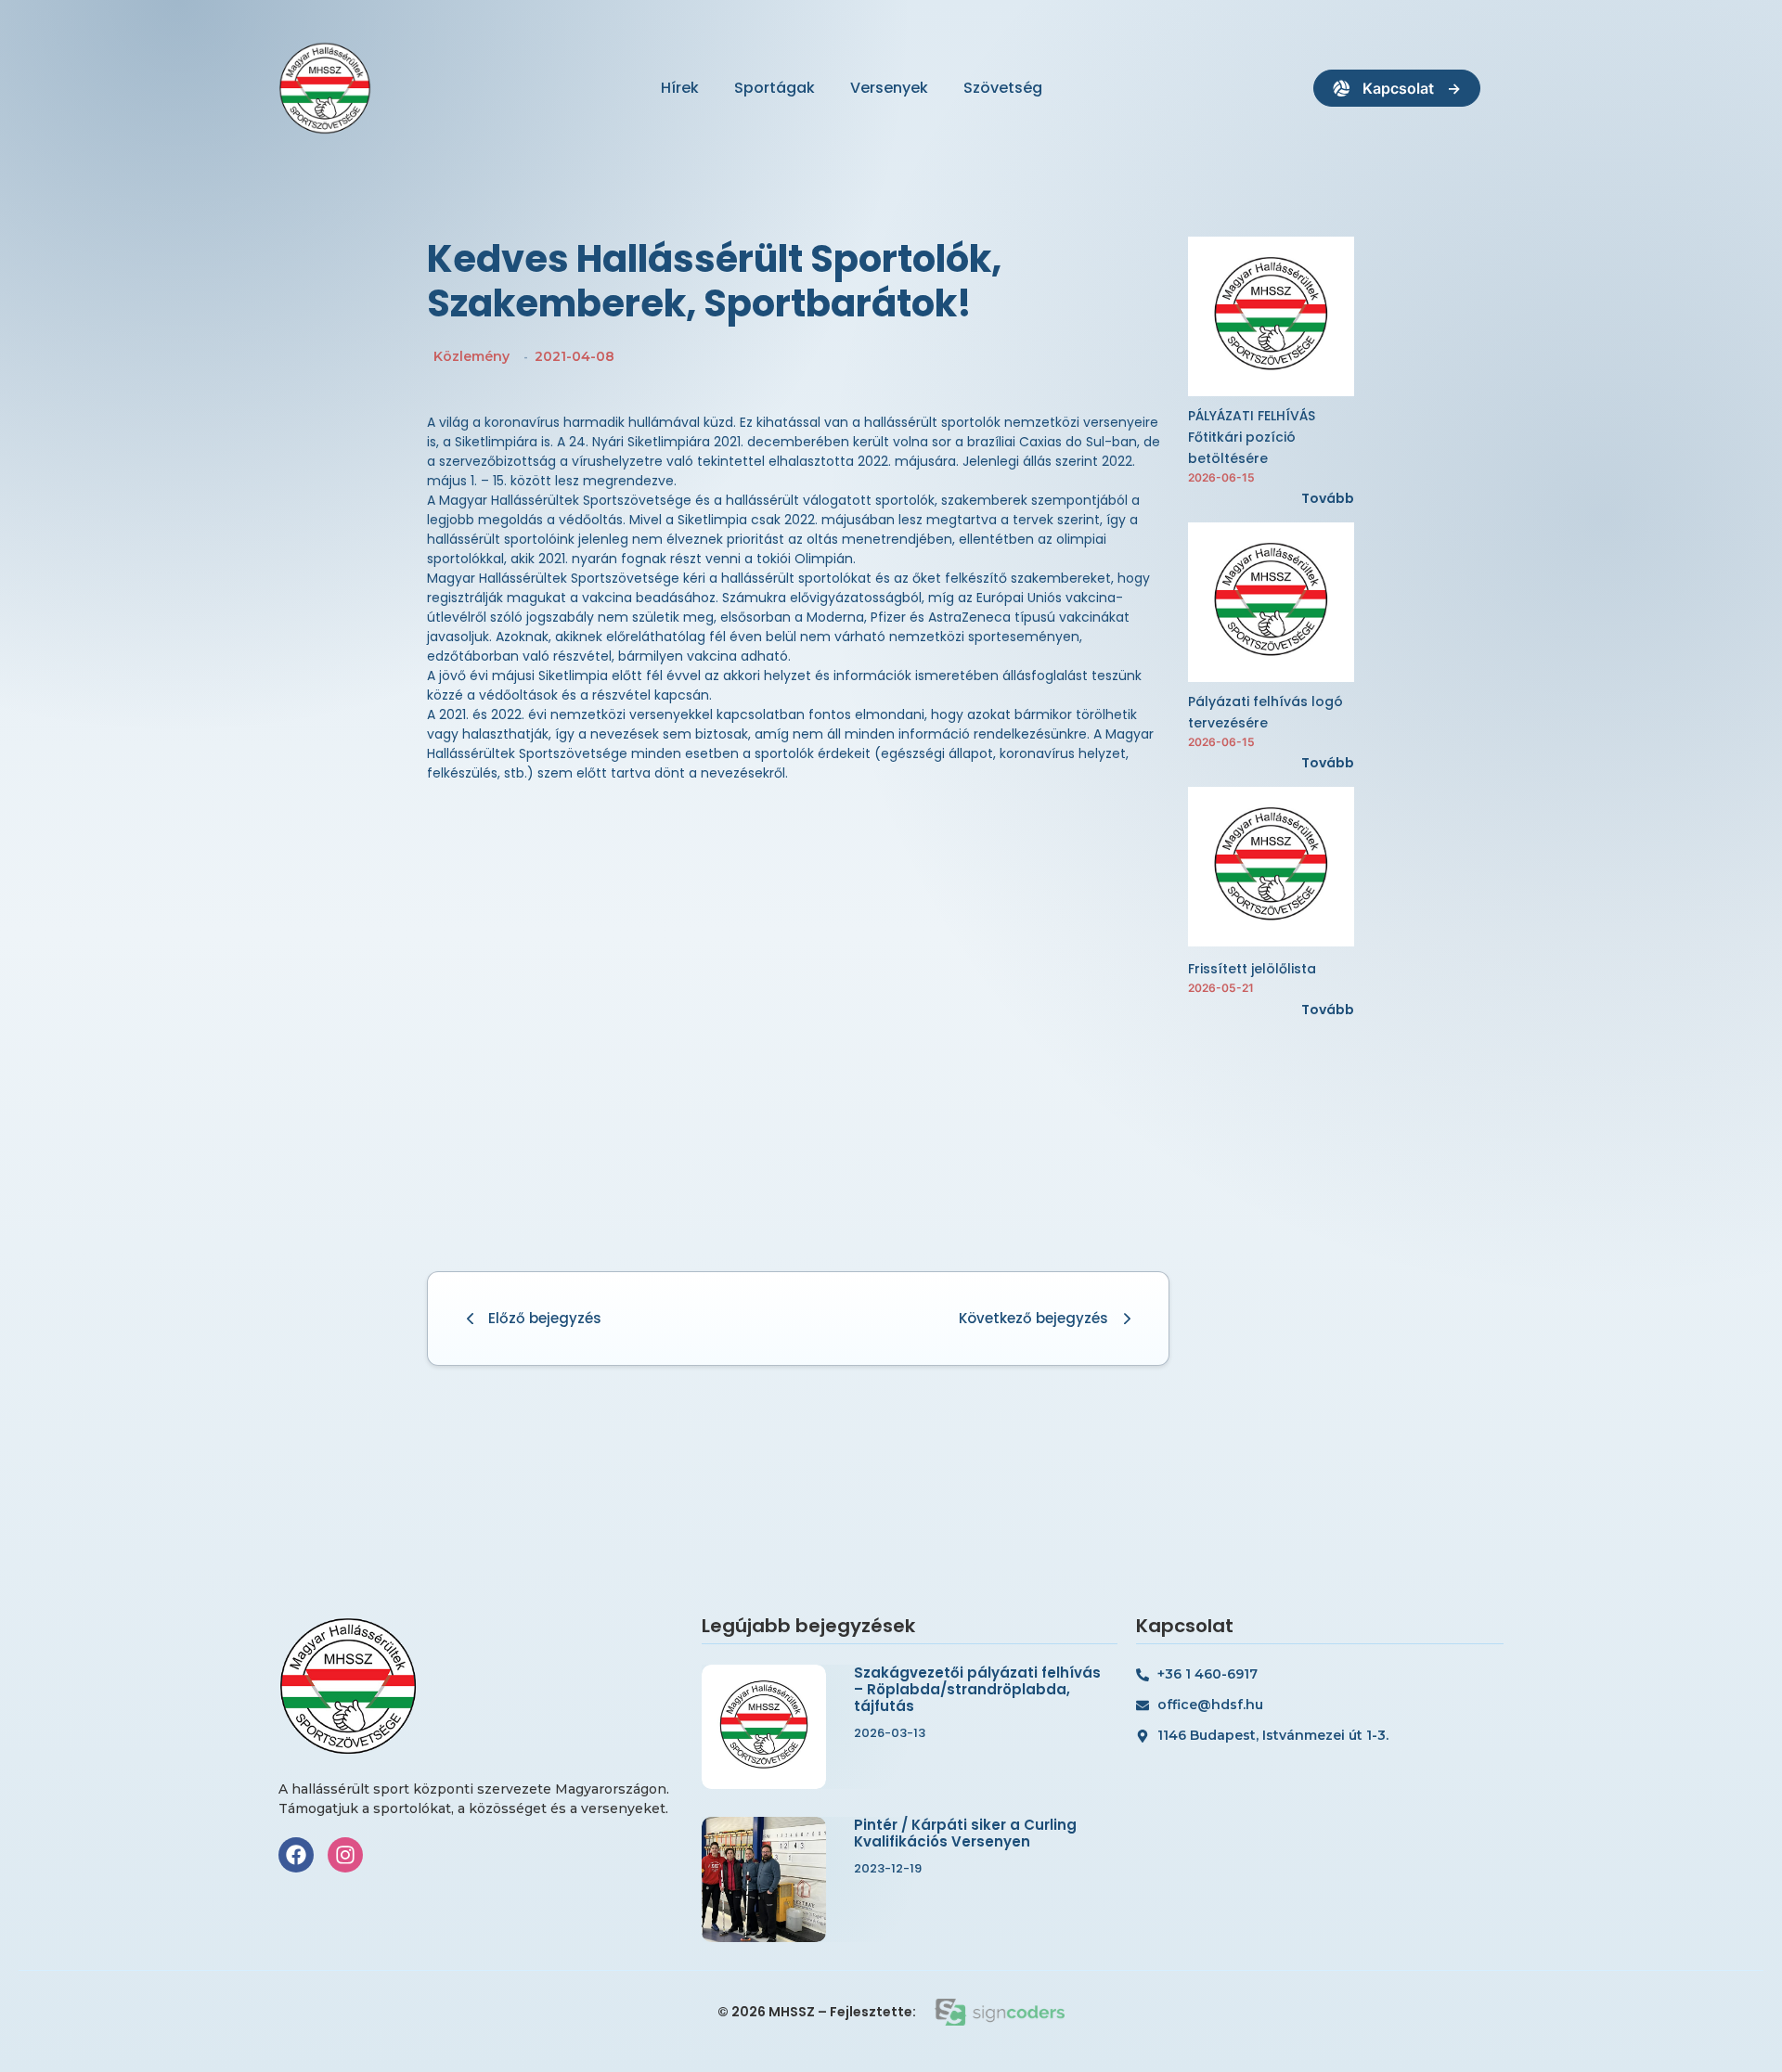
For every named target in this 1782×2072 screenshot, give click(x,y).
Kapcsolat (1398, 88)
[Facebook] (296, 1855)
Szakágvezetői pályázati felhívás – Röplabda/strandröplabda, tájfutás (977, 1690)
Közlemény (471, 356)
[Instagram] (345, 1855)
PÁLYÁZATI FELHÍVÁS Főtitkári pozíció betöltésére (1252, 437)
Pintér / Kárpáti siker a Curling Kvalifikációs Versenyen (965, 1834)
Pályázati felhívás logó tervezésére (1265, 712)
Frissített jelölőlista (1252, 969)
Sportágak (775, 88)
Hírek (680, 88)
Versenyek (889, 88)
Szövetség (1003, 88)
